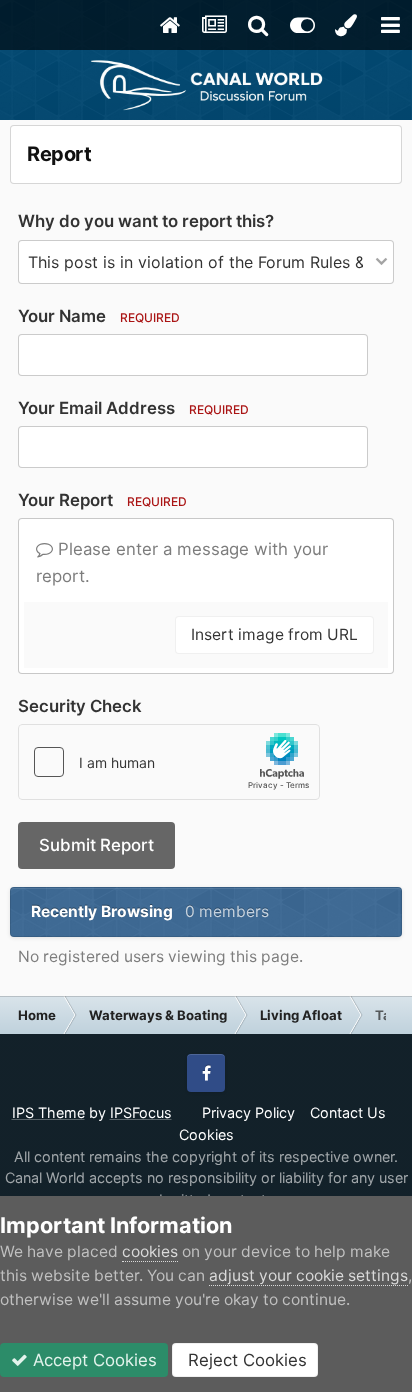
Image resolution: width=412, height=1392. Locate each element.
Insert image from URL (274, 634)
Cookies (206, 1134)
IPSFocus (141, 1112)
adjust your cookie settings (308, 1275)
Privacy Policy (248, 1112)
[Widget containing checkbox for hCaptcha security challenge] (169, 762)
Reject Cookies (245, 1360)
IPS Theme (48, 1112)
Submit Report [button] (96, 845)
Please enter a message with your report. (182, 562)
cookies (150, 1251)
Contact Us (348, 1112)
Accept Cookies (92, 1360)
